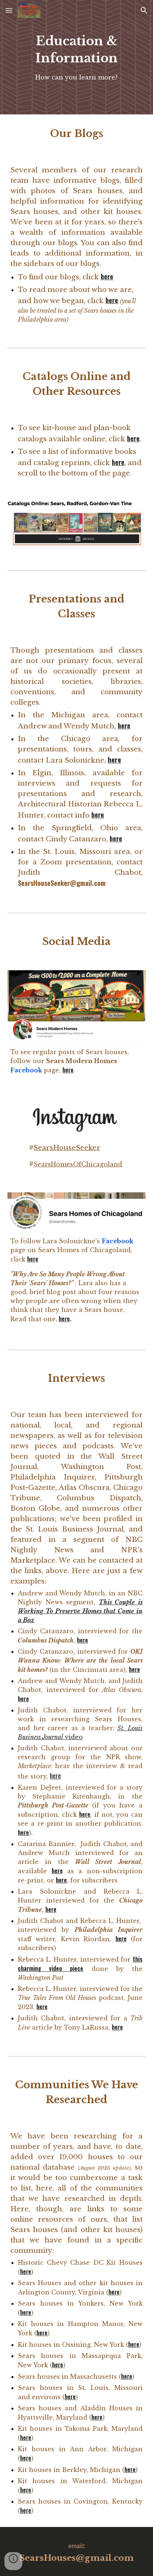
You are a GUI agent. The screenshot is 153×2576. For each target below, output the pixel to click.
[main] (76, 57)
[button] (9, 10)
